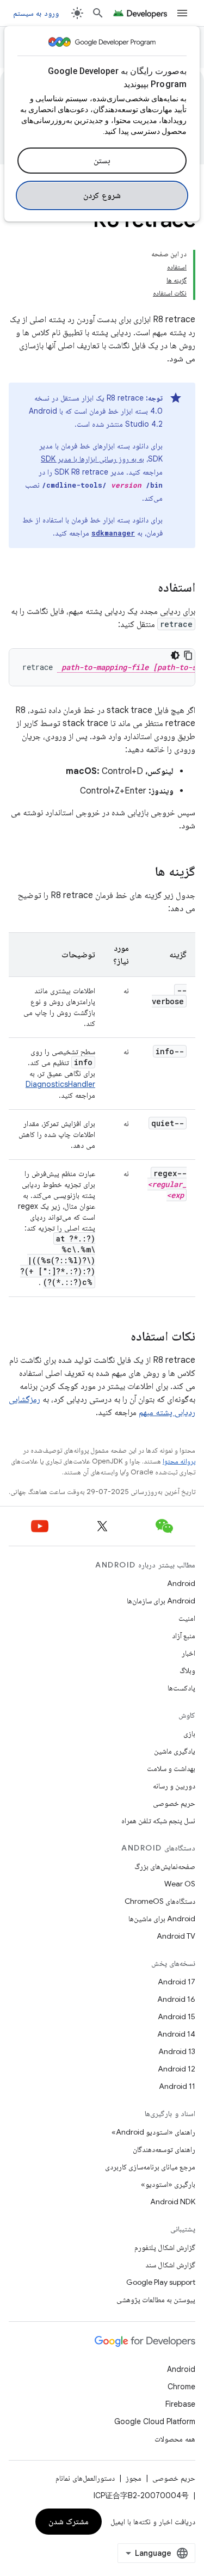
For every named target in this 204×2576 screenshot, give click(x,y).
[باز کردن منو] (182, 13)
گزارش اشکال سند (170, 2265)
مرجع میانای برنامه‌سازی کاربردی (150, 2167)
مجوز (134, 2478)
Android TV (176, 1936)
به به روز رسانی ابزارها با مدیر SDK (92, 459)
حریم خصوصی (174, 1803)
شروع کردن (102, 195)
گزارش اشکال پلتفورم (165, 2247)
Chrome (181, 2387)
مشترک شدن (69, 2522)
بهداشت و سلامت (171, 1768)
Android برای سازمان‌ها (161, 1601)
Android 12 (177, 2069)
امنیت (187, 1618)
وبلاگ (187, 1670)
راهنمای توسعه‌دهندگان (164, 2149)
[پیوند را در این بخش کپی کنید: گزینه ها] (144, 872)
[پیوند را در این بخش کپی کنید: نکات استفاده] (120, 1337)
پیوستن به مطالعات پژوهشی (156, 2300)
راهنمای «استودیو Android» (153, 2132)
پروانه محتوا (179, 1461)
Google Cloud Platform (155, 2421)
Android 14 (176, 2034)
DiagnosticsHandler (60, 1084)
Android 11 (177, 2086)
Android (181, 1583)
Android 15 (177, 2016)
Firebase (180, 2404)
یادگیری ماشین (175, 1751)
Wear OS (180, 1884)
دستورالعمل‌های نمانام (85, 2478)
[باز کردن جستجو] (98, 13)
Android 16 (176, 1999)
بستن (102, 161)
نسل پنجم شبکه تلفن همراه (158, 1821)
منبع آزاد (184, 1636)
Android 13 (177, 2051)
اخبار (188, 1653)
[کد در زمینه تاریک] (175, 655)
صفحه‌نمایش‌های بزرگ (165, 1866)
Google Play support (161, 2282)
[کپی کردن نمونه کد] (188, 655)
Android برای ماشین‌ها (162, 1919)
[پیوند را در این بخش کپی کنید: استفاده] (147, 588)
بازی (189, 1733)
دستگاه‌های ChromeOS (160, 1901)
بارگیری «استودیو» (168, 2184)
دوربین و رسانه (174, 1786)
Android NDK (173, 2202)
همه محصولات (175, 2439)
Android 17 (177, 1982)
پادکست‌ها (181, 1688)
